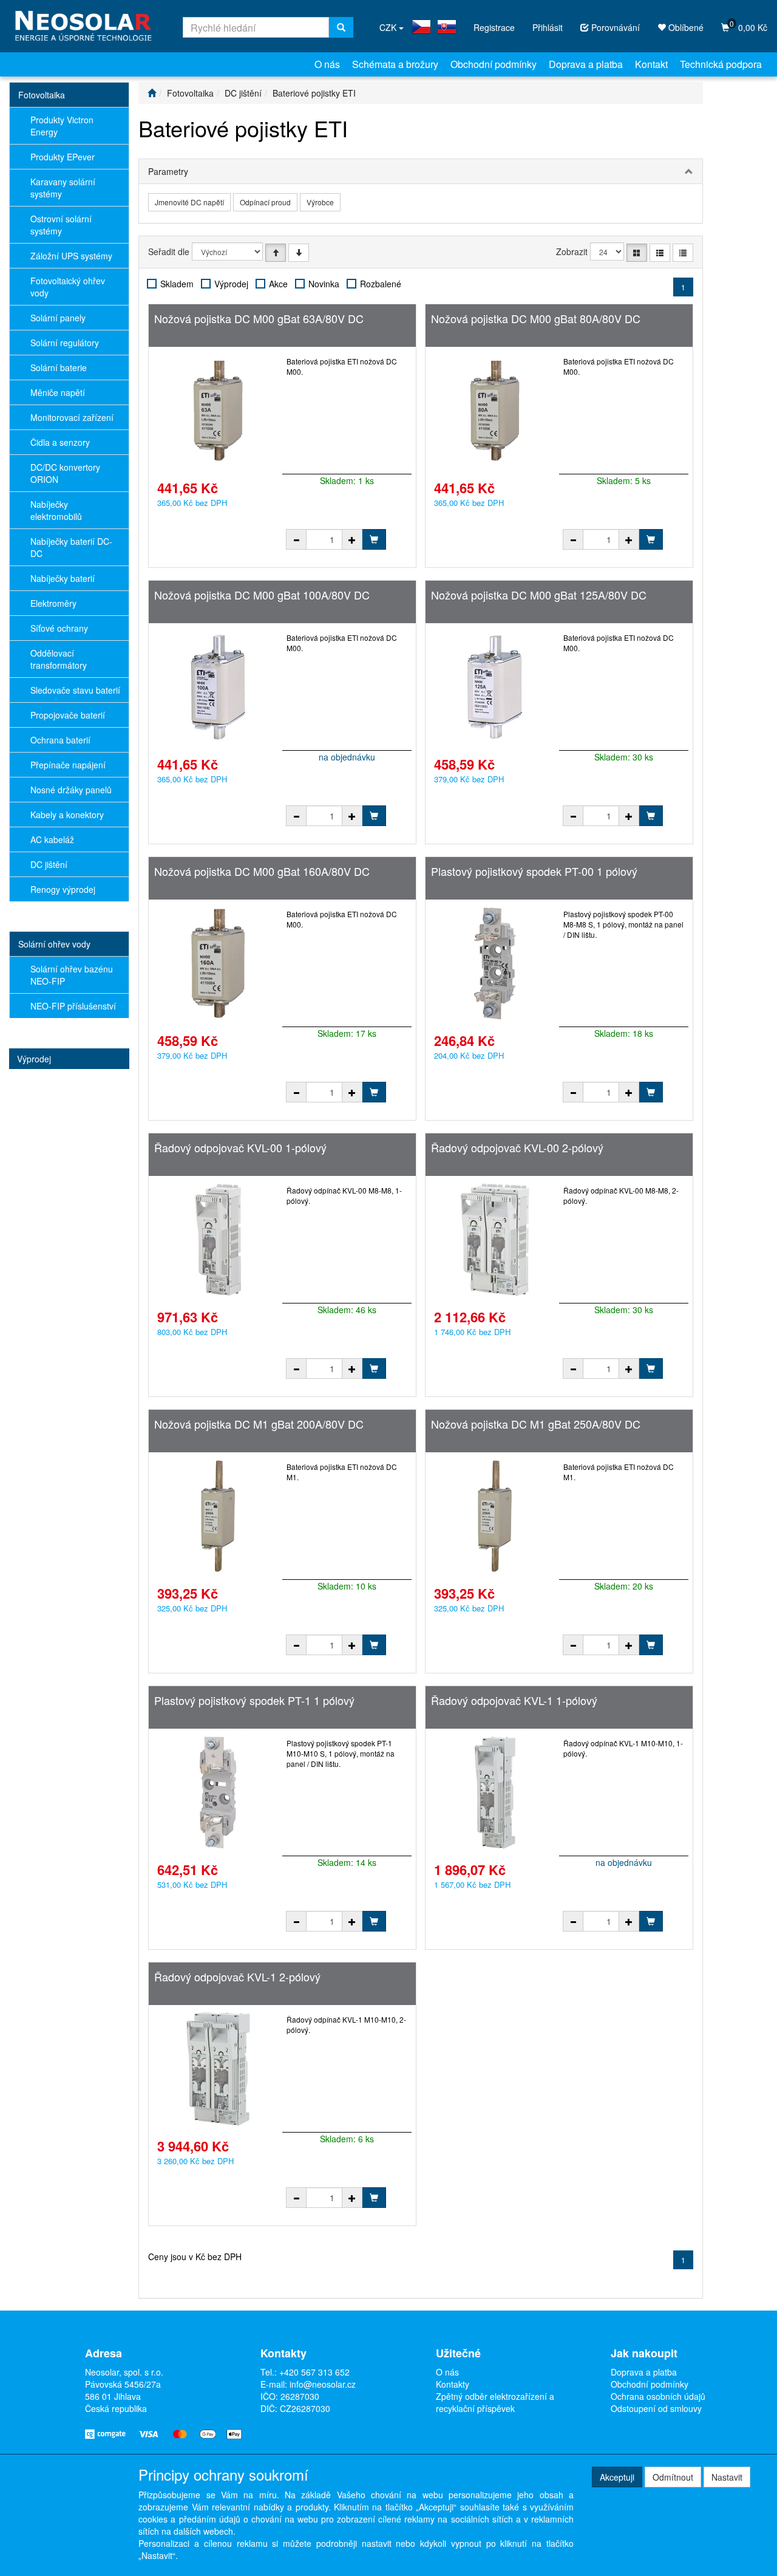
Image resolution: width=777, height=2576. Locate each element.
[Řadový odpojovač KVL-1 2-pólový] (218, 2069)
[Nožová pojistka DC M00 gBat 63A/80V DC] (218, 411)
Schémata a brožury (395, 64)
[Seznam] (660, 253)
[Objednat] (374, 539)
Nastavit (727, 2477)
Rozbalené (381, 284)
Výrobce (320, 202)
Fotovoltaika (42, 95)
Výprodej (34, 1059)
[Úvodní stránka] (152, 93)
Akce (278, 284)
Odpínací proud (265, 202)
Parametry (168, 171)
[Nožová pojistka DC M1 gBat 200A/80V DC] (218, 1516)
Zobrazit (572, 251)
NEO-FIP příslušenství (73, 1006)
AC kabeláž (52, 839)
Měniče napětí (58, 392)
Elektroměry (53, 603)
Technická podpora (721, 64)
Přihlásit (548, 27)
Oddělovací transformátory (59, 659)
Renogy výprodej (63, 889)
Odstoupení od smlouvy (656, 2408)
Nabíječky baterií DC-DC (71, 547)
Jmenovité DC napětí (189, 202)
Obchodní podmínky (494, 64)
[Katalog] (637, 253)
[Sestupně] (299, 253)
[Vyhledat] (341, 27)
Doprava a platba (586, 64)
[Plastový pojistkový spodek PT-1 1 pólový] (218, 1792)
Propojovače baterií (68, 715)
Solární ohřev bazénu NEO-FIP (72, 975)
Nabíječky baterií (63, 578)
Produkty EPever (63, 157)
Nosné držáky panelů (71, 790)
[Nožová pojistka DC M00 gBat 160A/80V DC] (218, 963)
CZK (389, 27)
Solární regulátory (65, 343)
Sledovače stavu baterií (75, 690)
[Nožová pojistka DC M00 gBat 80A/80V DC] (495, 411)
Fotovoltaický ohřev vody (68, 287)
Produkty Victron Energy (62, 126)
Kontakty (453, 2384)
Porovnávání (614, 27)
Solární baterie (59, 367)
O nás (327, 64)
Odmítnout (673, 2477)
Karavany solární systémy (63, 188)
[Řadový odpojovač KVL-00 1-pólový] (218, 1240)
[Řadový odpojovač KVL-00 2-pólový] (495, 1240)
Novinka (324, 284)
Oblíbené (685, 27)
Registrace (494, 27)
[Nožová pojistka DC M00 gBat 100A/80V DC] (218, 687)
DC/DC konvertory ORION (65, 473)
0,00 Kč (748, 26)
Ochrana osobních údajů (658, 2396)
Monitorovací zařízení (72, 417)
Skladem (177, 284)
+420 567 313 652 (314, 2372)
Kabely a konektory (67, 815)
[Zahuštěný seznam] (683, 253)
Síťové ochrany (59, 628)
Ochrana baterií (60, 740)
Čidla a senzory (60, 442)
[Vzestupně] (276, 253)
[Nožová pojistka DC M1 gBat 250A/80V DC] (495, 1516)
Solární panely (58, 318)
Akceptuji (617, 2477)
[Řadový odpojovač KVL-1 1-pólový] (495, 1792)
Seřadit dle (169, 251)
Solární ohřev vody (54, 944)
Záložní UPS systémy (71, 256)
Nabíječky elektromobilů (56, 510)
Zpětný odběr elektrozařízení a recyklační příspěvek (495, 2402)
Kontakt (651, 64)
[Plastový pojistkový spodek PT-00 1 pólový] (495, 963)
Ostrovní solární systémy (61, 225)
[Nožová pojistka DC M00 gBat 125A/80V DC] (495, 687)
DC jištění (49, 864)
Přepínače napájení (68, 765)
